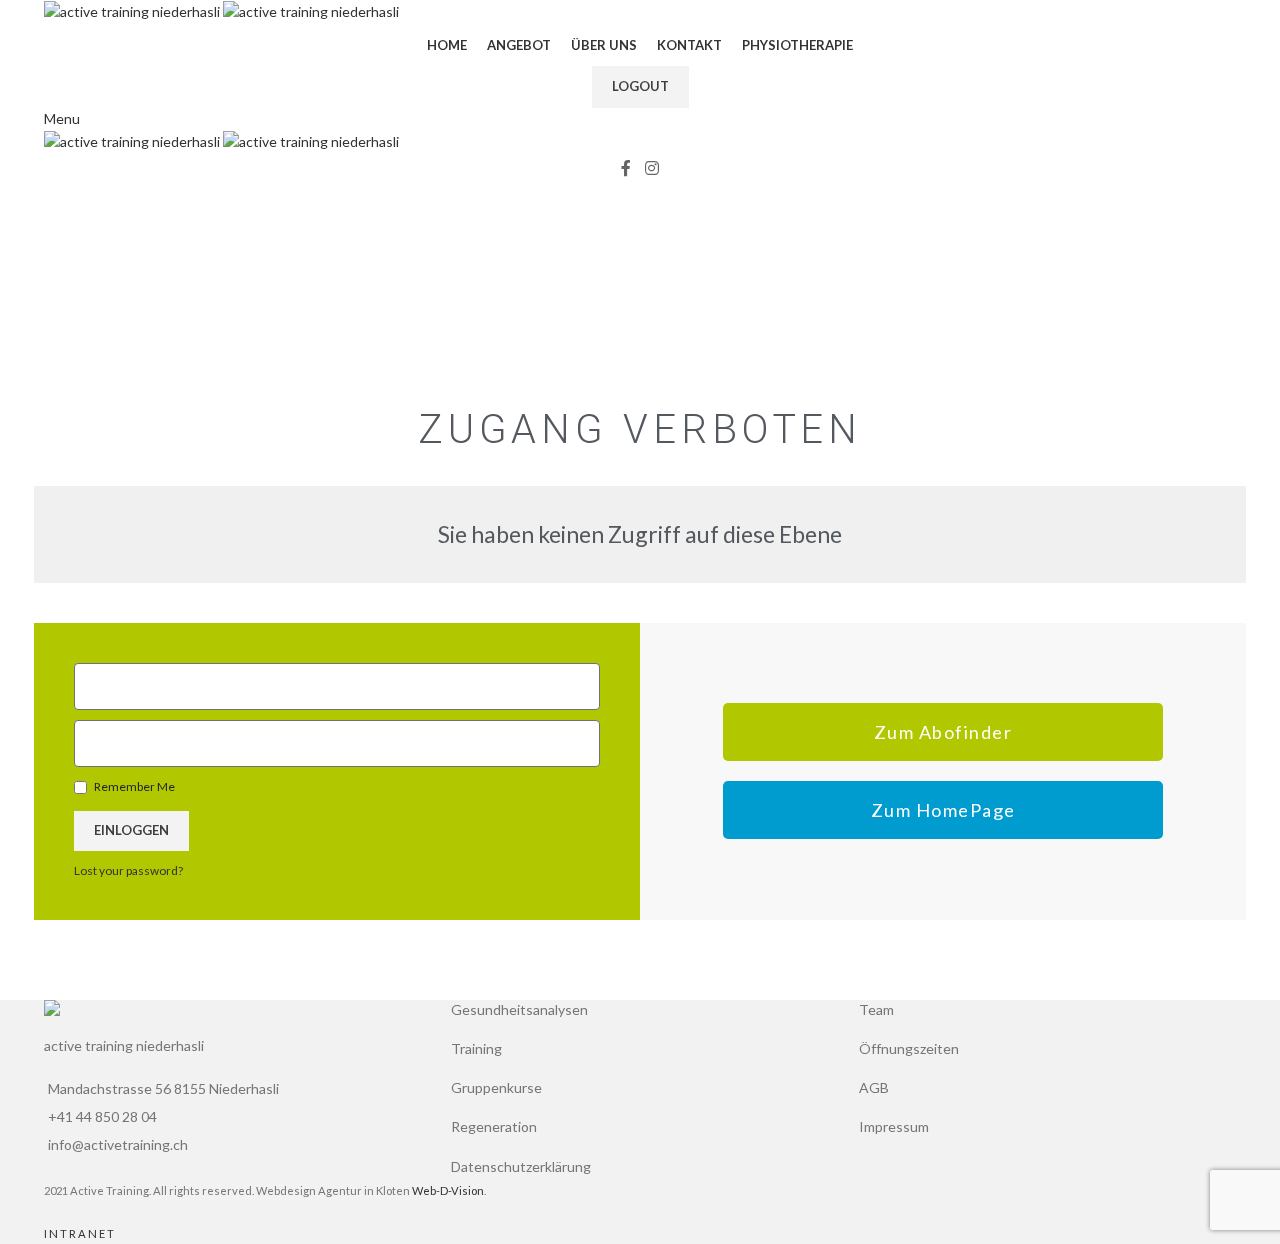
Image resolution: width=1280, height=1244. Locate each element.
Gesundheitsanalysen (519, 1009)
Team (876, 1009)
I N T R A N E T (79, 1233)
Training (476, 1048)
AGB (874, 1087)
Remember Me (133, 786)
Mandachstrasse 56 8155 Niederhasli (163, 1088)
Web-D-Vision (448, 1190)
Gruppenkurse (496, 1087)
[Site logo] (133, 10)
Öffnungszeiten (909, 1048)
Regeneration (494, 1126)
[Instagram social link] (651, 169)
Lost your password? (128, 870)
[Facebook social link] (626, 169)
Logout (640, 86)
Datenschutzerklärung (521, 1166)
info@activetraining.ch (118, 1144)
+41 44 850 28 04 (102, 1116)
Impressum (894, 1126)
